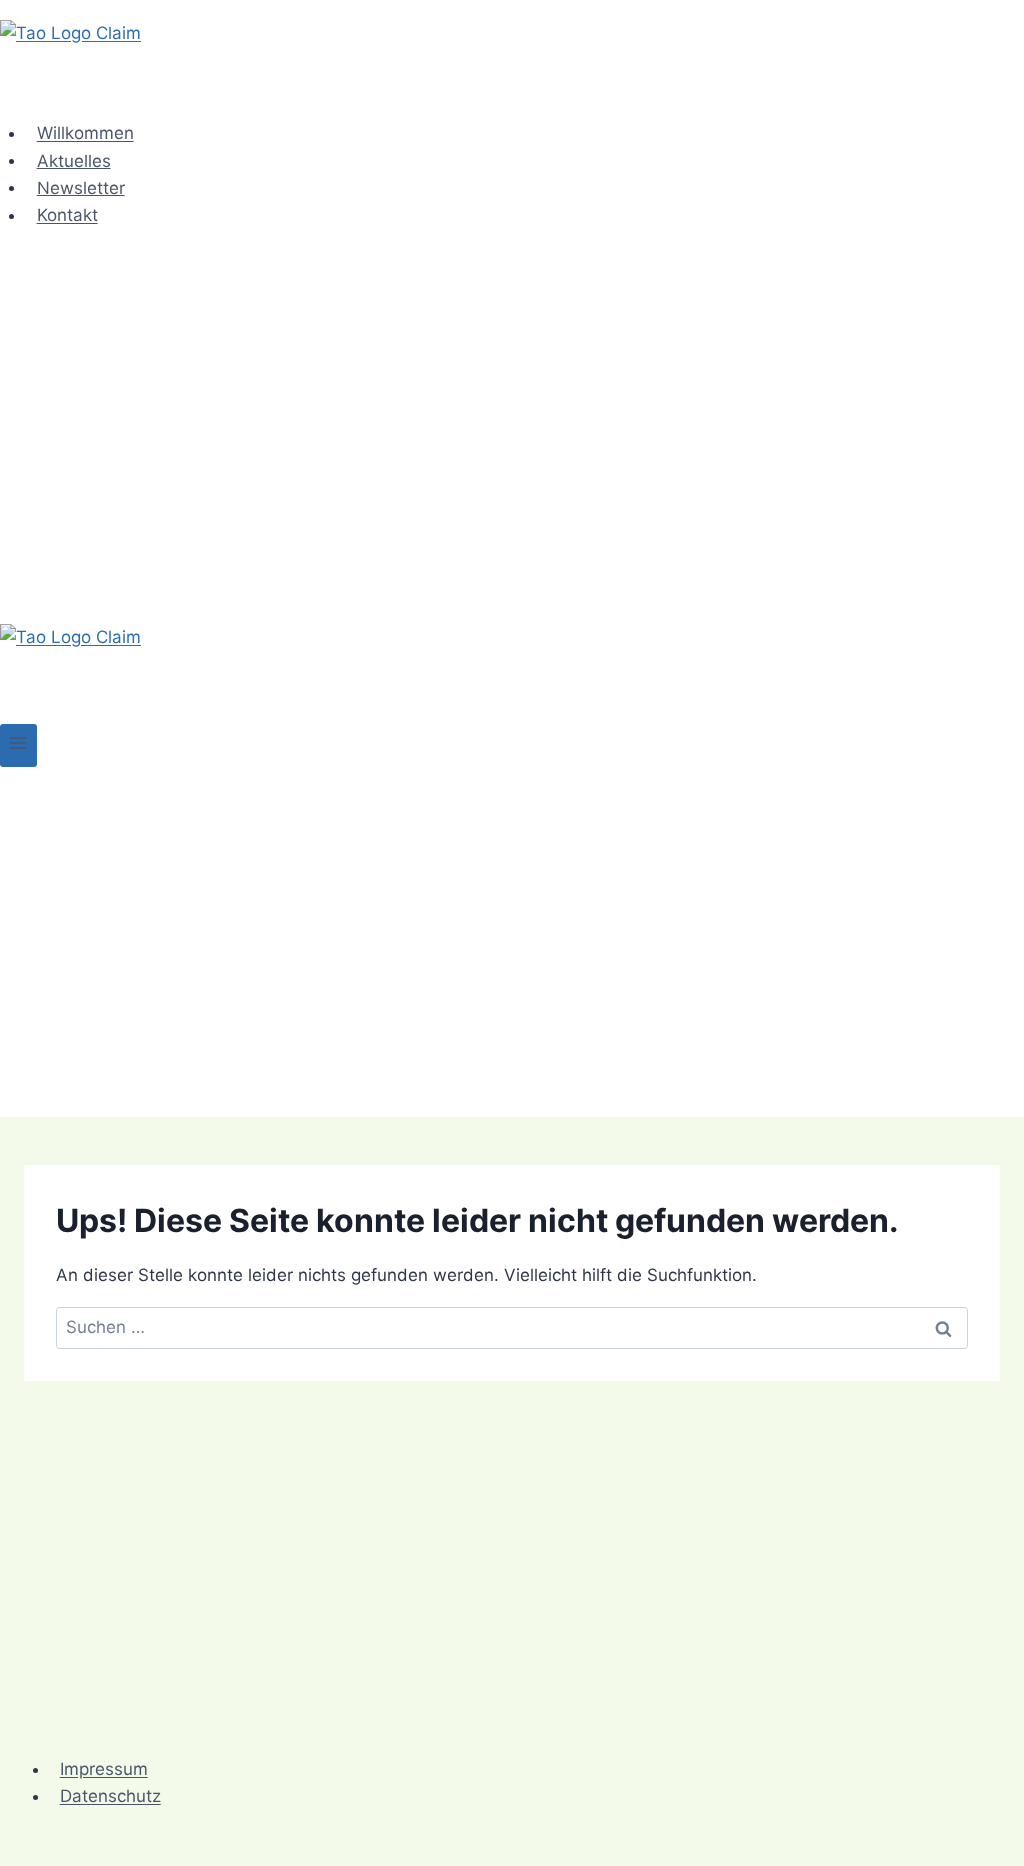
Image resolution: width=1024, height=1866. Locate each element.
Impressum (104, 1769)
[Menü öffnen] (18, 745)
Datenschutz (110, 1796)
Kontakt (67, 215)
